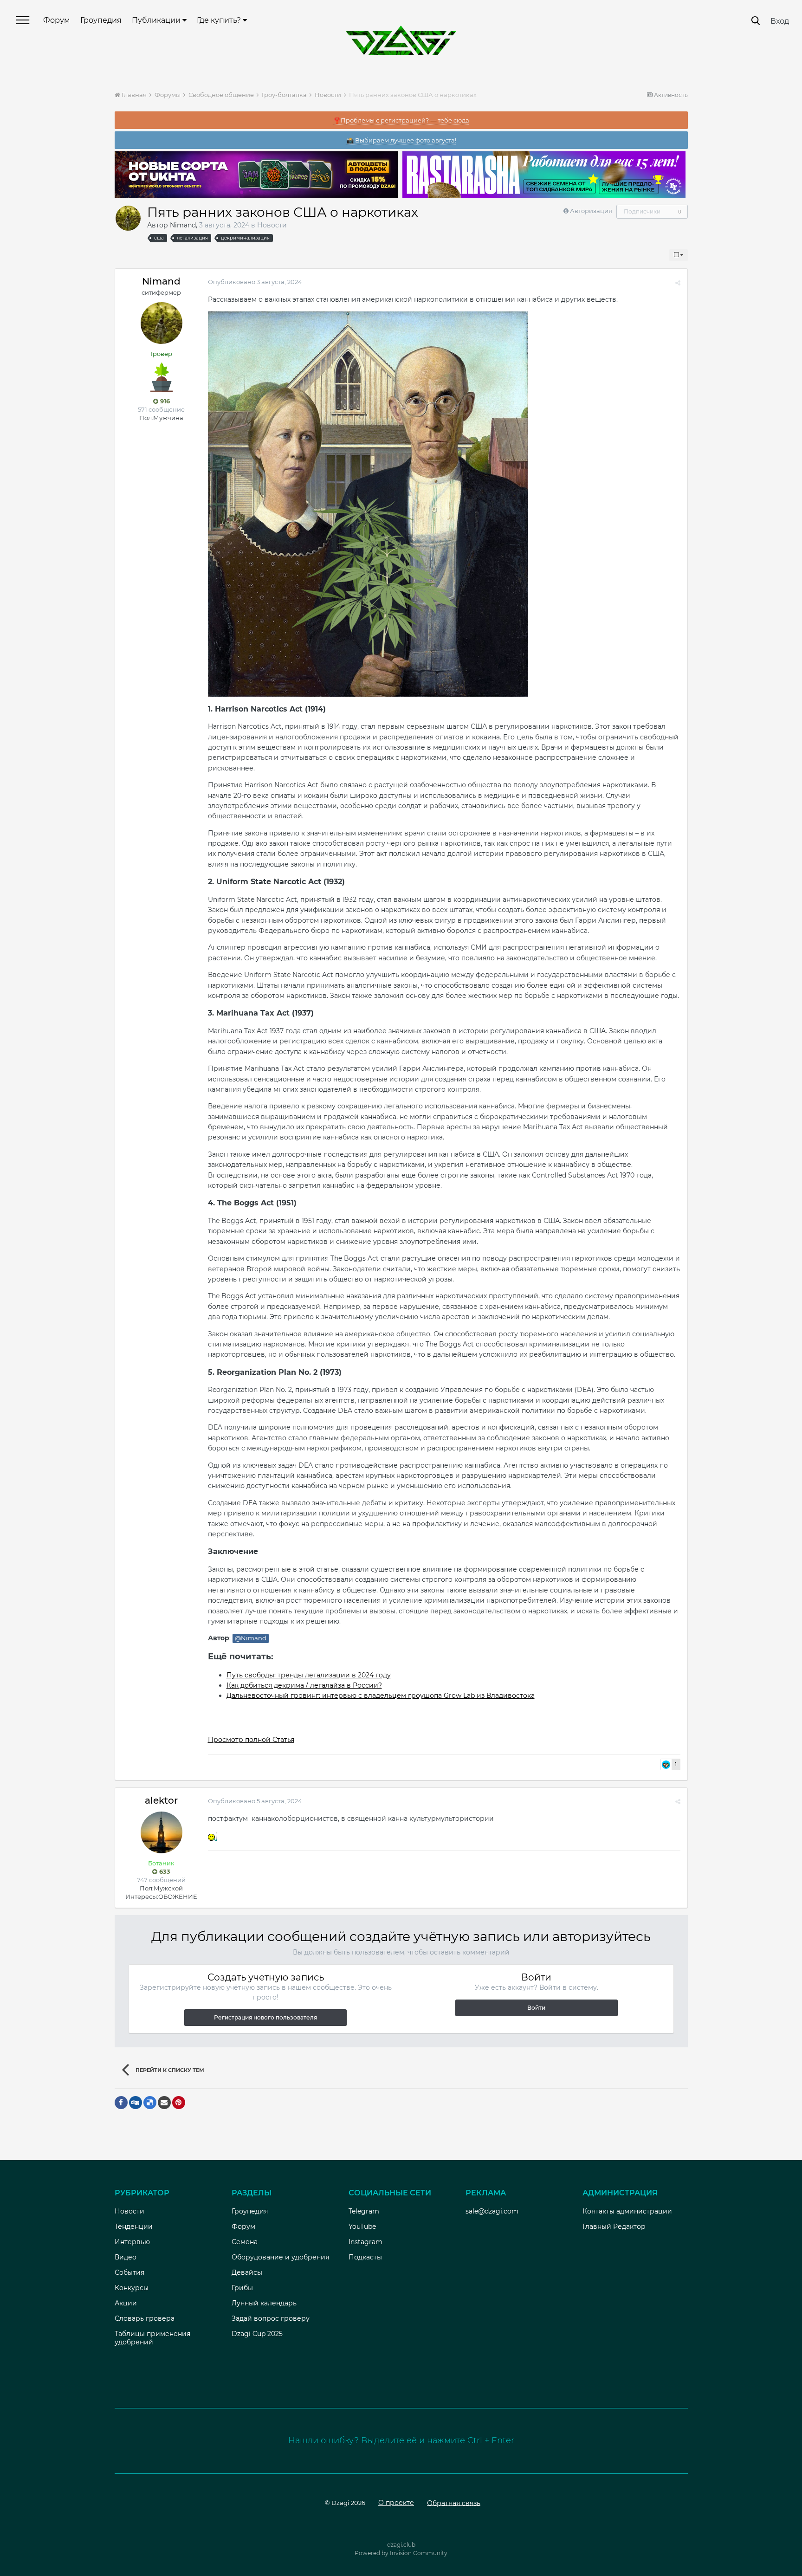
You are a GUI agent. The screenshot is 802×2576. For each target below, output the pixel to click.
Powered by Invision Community (401, 2553)
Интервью (132, 2242)
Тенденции (134, 2226)
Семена (245, 2242)
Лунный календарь (264, 2303)
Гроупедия (101, 20)
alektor (161, 1800)
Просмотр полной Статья (251, 1740)
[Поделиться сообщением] (678, 283)
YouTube (362, 2226)
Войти (536, 2008)
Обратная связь (454, 2503)
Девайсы (247, 2272)
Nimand (183, 225)
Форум (57, 20)
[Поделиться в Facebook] (121, 2103)
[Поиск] (756, 21)
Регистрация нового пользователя (265, 2017)
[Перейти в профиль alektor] (162, 1832)
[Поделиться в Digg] (136, 2103)
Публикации (157, 20)
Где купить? (220, 20)
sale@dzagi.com (492, 2211)
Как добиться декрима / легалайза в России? (304, 1685)
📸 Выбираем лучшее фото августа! (401, 140)
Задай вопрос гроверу (271, 2318)
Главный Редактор (614, 2226)
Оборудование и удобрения (280, 2257)
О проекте (396, 2503)
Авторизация (591, 211)
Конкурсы (132, 2288)
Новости (272, 225)
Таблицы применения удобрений (152, 2338)
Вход (780, 21)
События (129, 2272)
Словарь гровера (145, 2318)
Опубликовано (255, 282)
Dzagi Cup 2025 (257, 2334)
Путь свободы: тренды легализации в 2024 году (309, 1675)
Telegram (364, 2211)
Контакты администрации (627, 2211)
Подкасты (365, 2257)
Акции (126, 2303)
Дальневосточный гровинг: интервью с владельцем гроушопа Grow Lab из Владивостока (381, 1696)
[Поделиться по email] (164, 2103)
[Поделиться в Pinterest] (179, 2103)
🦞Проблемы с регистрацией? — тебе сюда (401, 120)
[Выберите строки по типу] (679, 255)
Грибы (242, 2288)
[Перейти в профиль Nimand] (128, 218)
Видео (126, 2257)
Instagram (365, 2242)
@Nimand (251, 1638)
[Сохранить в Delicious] (150, 2103)
